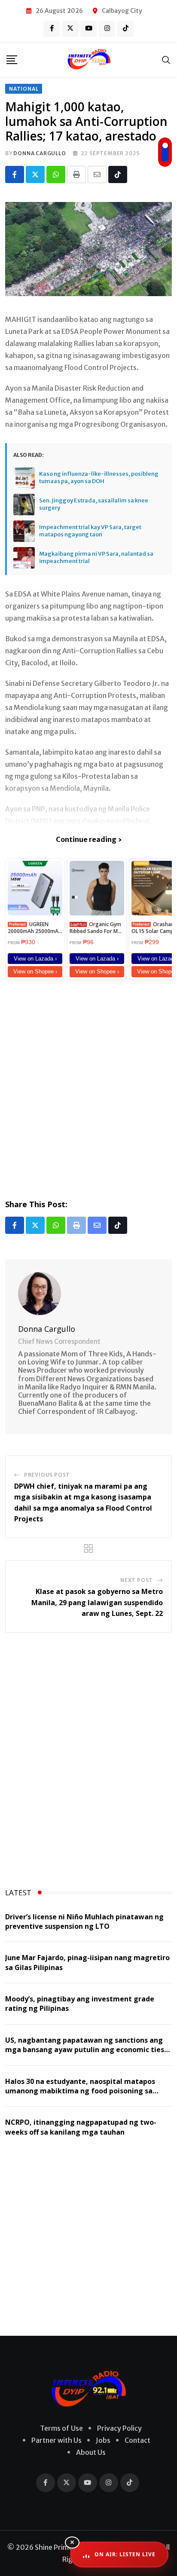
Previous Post (47, 1475)
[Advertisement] (88, 1088)
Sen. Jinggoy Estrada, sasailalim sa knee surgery (94, 504)
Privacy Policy (119, 2428)
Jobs (103, 2440)
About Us (91, 2452)
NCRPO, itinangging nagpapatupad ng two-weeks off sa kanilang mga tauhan (81, 2127)
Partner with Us (56, 2440)
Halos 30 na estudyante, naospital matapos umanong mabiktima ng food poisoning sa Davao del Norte (80, 2091)
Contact (137, 2440)
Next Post (137, 1580)
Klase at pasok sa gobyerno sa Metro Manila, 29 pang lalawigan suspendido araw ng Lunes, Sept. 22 (97, 1602)
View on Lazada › (35, 959)
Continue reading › (89, 839)
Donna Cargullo (40, 153)
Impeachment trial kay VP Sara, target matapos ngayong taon (90, 531)
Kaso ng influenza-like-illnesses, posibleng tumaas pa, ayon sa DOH (99, 478)
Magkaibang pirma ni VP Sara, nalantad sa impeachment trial (96, 558)
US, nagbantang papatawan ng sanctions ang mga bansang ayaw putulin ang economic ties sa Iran (85, 2050)
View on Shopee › (35, 971)
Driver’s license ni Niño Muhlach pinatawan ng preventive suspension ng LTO (84, 1921)
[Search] (166, 60)
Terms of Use (61, 2428)
